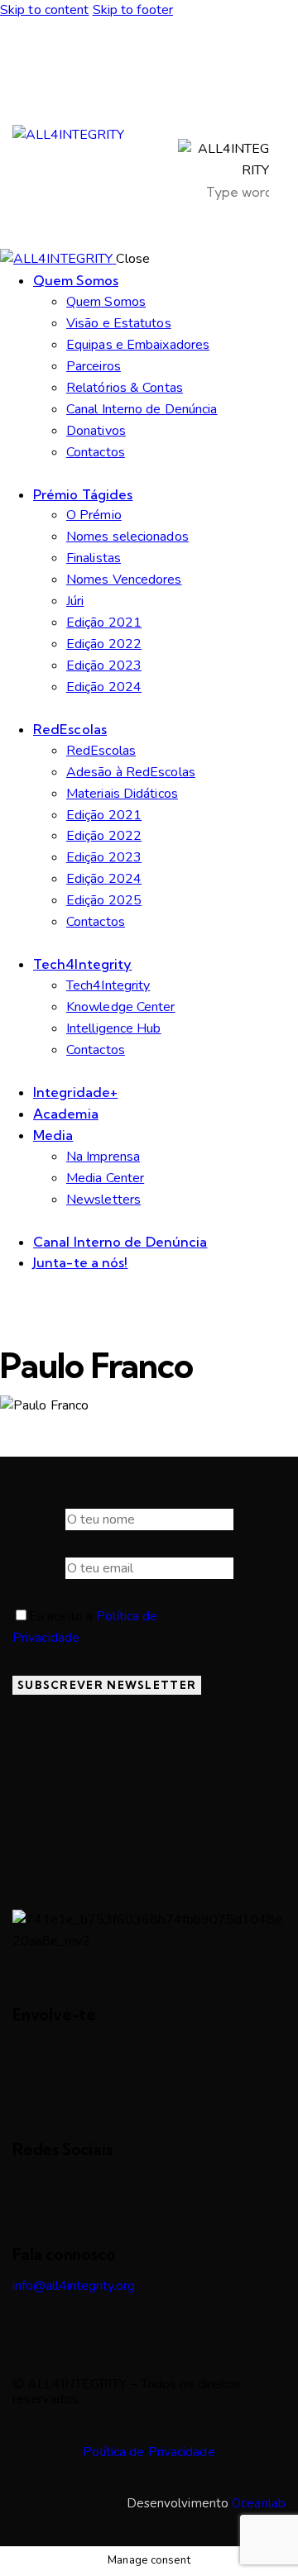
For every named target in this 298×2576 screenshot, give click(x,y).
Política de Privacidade (149, 2452)
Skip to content (45, 10)
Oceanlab (259, 2503)
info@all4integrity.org (74, 2286)
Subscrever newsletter (107, 1685)
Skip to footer (133, 10)
